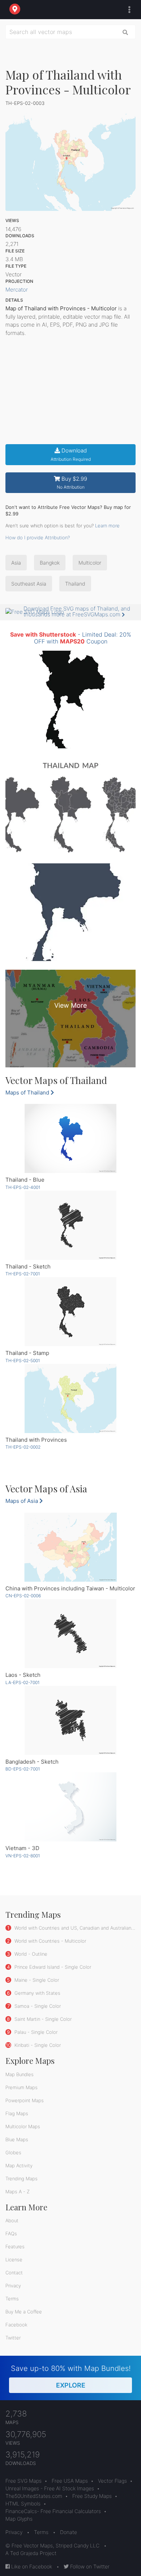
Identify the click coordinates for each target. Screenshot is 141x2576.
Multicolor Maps (23, 2126)
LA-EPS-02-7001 (22, 1682)
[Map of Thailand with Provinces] (70, 1398)
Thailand (75, 584)
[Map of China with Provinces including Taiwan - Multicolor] (70, 1547)
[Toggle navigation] (128, 10)
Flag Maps (17, 2113)
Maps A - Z (18, 2192)
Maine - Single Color (36, 1980)
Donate (69, 2532)
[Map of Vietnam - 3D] (70, 1807)
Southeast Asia (29, 584)
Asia (16, 563)
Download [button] (71, 454)
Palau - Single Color (35, 2032)
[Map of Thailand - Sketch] (70, 1225)
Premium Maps (22, 2087)
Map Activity (19, 2165)
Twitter (13, 2338)
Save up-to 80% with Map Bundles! (71, 2377)
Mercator (17, 290)
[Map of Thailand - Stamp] (70, 1312)
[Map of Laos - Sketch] (70, 1634)
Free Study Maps (92, 2496)
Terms (12, 2299)
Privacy (13, 2286)
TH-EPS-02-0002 (23, 1447)
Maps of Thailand (28, 1093)
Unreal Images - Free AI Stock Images (50, 2488)
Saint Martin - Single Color (42, 2019)
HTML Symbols (23, 2503)
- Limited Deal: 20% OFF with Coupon (71, 638)
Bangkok (50, 563)
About (12, 2220)
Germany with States (37, 1993)
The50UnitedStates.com (34, 2496)
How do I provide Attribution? (38, 537)
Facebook (16, 2325)
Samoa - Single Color (37, 2006)
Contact (14, 2273)
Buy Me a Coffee (24, 2312)
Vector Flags (112, 2481)
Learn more (107, 526)
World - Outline (30, 1954)
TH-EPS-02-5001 (23, 1361)
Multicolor (90, 563)
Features (15, 2246)
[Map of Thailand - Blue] (70, 1138)
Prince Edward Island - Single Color (52, 1967)
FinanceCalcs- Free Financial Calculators (53, 2511)
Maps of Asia (22, 1501)
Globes (13, 2152)
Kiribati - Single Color (37, 2045)
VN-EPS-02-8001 (23, 1856)
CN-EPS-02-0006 (23, 1596)
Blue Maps (17, 2139)
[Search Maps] (125, 32)
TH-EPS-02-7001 (23, 1274)
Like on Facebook (31, 2566)
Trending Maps (22, 2178)
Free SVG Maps (23, 2481)
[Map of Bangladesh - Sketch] (70, 1720)
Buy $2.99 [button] (72, 483)
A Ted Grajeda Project (31, 2553)
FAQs (11, 2233)
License (14, 2260)
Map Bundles (20, 2074)
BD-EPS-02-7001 (23, 1769)
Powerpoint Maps (25, 2100)
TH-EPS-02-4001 (23, 1187)
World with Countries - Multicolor (50, 1941)
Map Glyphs (19, 2519)
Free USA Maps (70, 2481)
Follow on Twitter (89, 2566)
